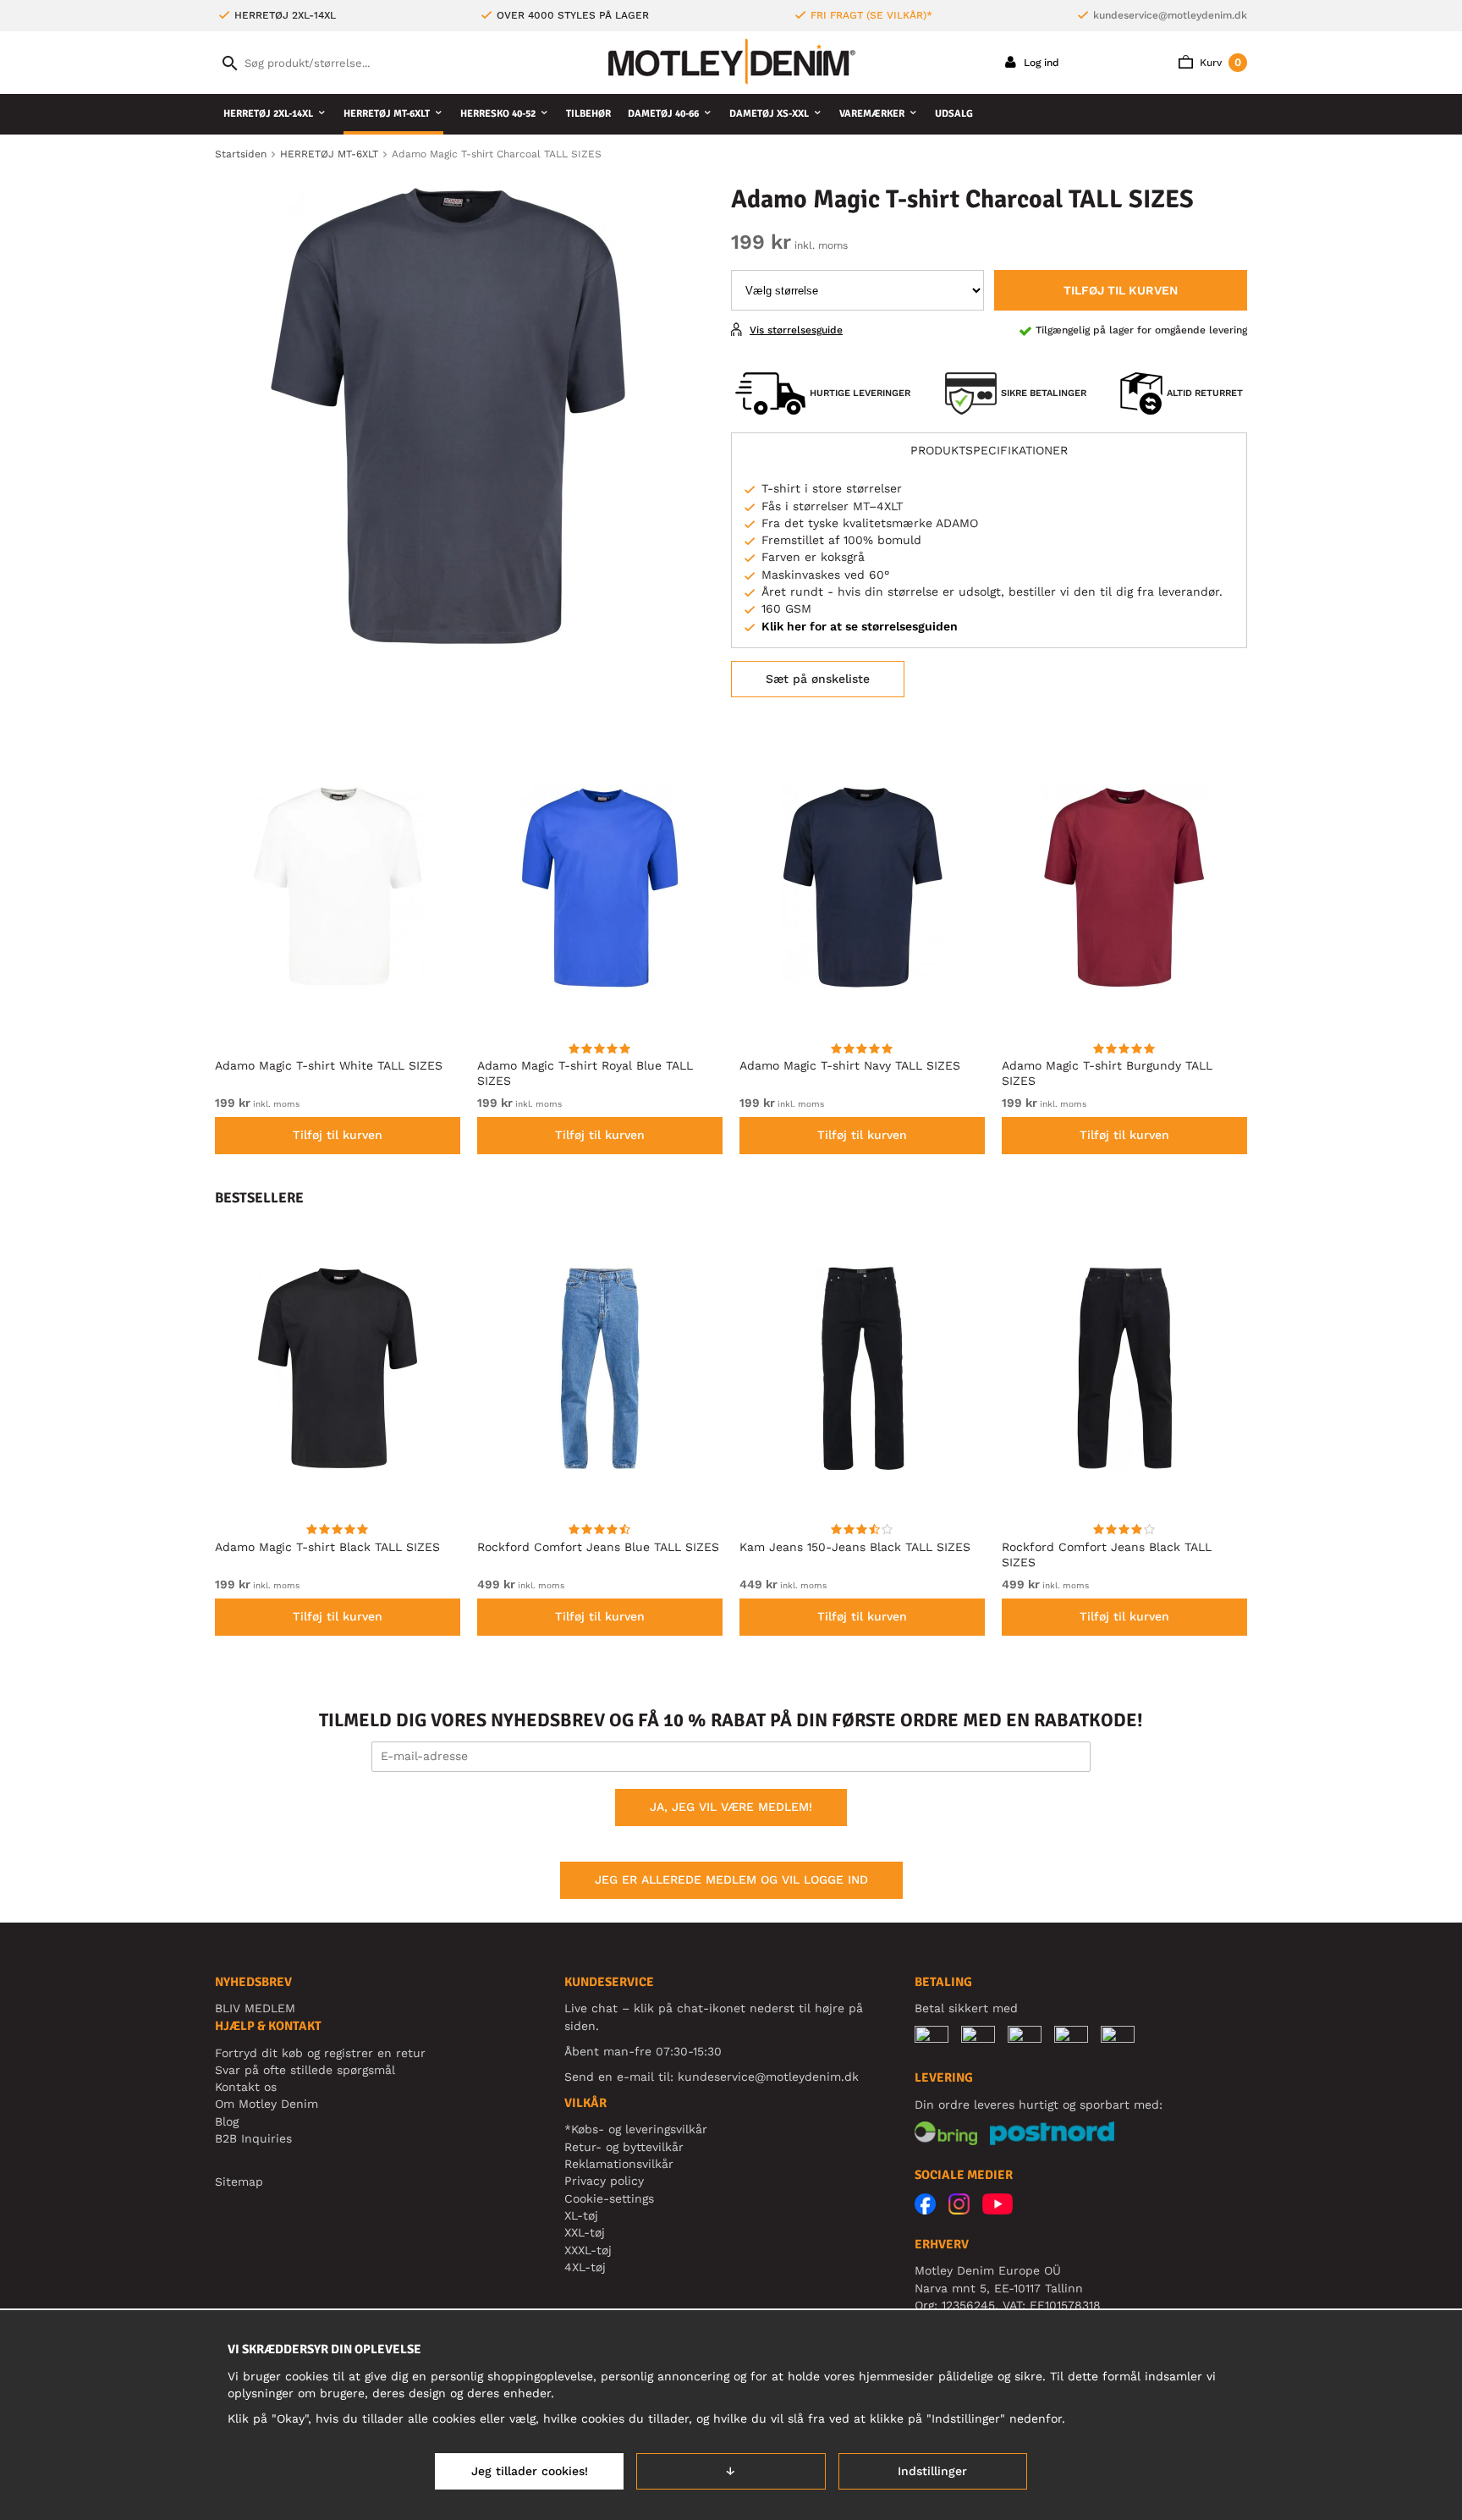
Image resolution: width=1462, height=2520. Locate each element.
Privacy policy (604, 2181)
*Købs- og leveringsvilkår (636, 2129)
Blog (227, 2121)
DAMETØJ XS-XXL (769, 114)
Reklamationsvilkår (619, 2164)
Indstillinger (932, 2471)
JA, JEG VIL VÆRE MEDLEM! (731, 1807)
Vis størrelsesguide (796, 330)
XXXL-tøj (588, 2250)
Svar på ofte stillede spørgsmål (305, 2070)
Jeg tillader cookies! (530, 2471)
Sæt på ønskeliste (818, 679)
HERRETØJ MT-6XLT (387, 114)
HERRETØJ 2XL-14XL (268, 114)
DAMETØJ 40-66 (663, 114)
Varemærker (872, 114)
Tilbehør (588, 114)
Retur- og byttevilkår (624, 2147)
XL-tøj (581, 2215)
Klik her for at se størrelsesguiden (860, 626)
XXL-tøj (585, 2232)
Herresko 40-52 (498, 114)
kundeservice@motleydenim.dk (1170, 15)
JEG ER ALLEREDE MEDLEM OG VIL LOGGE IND (731, 1879)
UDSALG (954, 114)
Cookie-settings (609, 2198)
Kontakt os (246, 2087)
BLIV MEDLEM (255, 2008)
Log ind (1040, 63)
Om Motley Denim (267, 2104)
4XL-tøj (585, 2267)
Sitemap (239, 2182)
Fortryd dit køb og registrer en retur (320, 2053)
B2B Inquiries (253, 2138)
